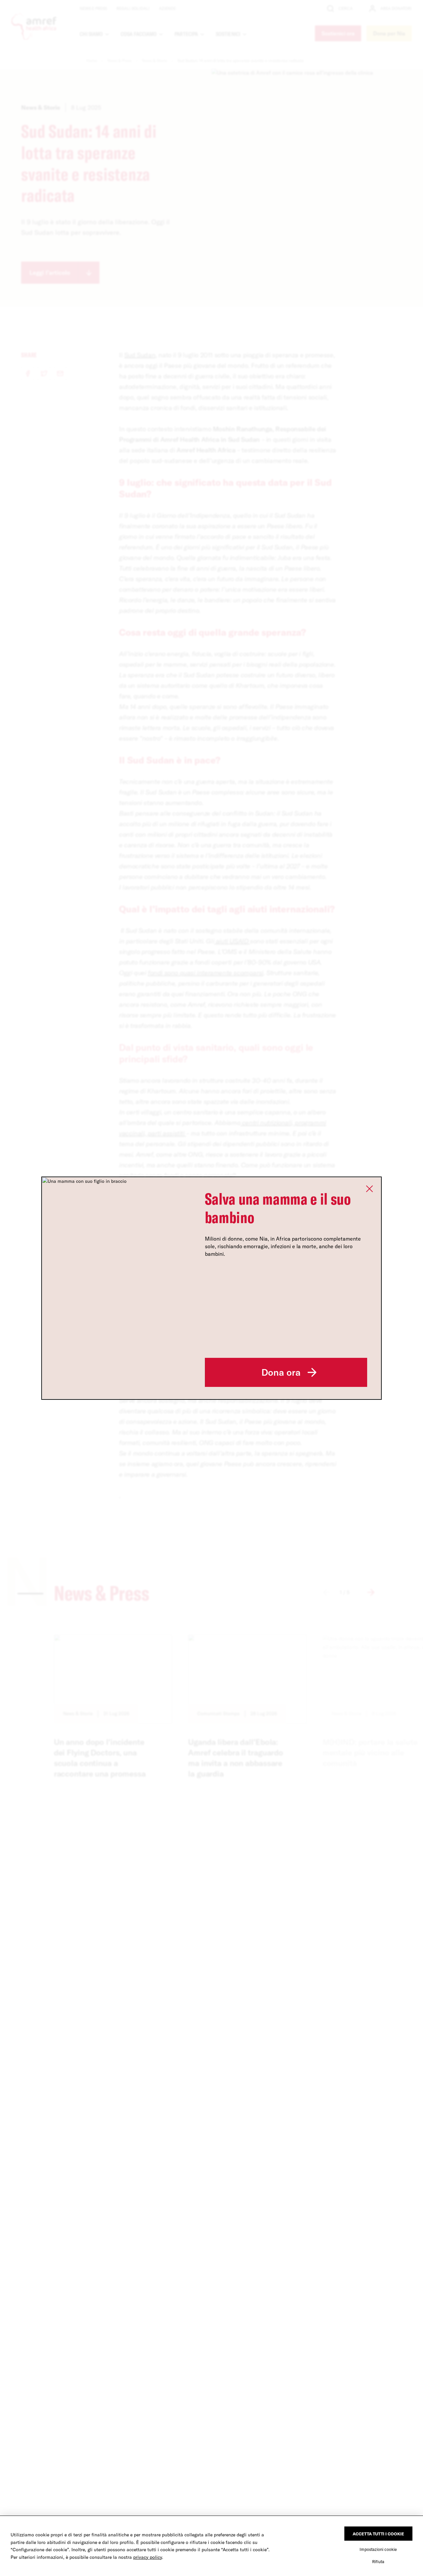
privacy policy (148, 2557)
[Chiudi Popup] (369, 1189)
